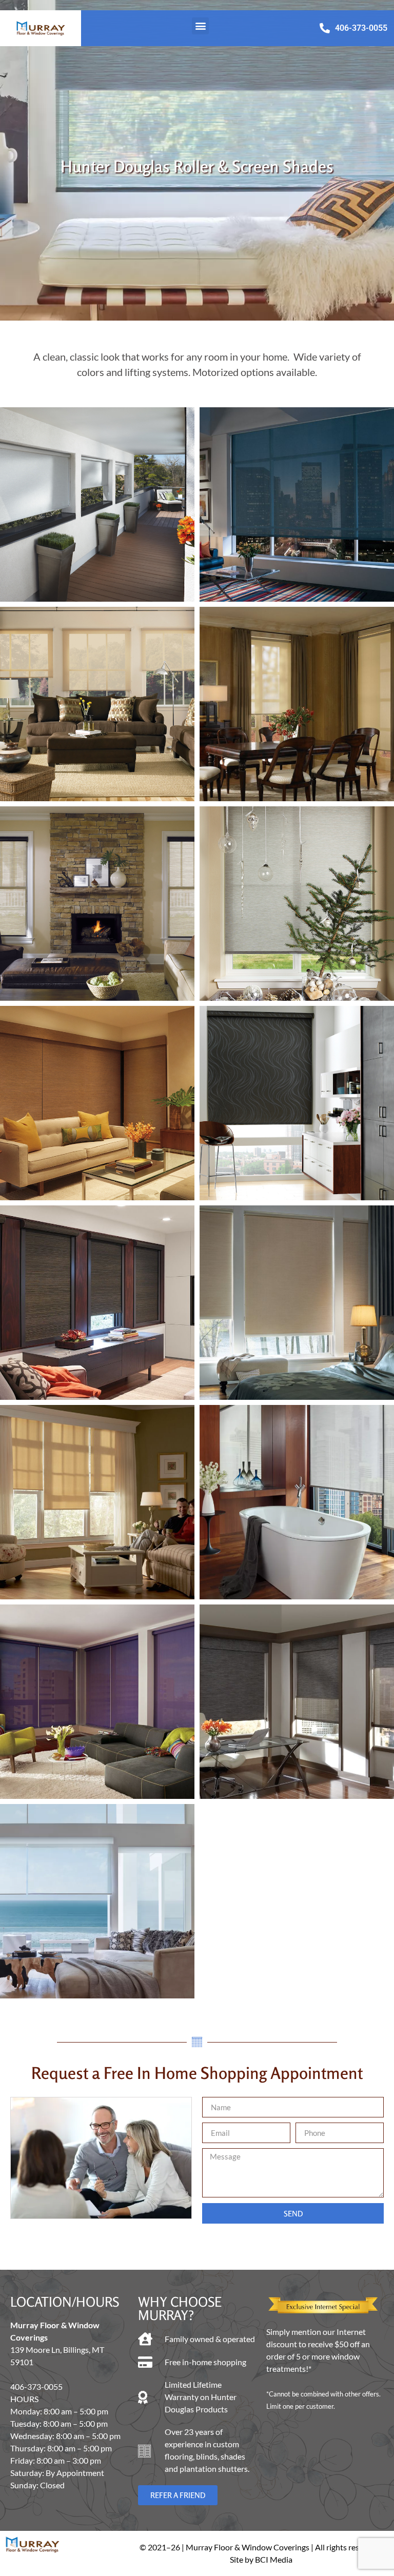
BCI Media (274, 2559)
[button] (200, 26)
